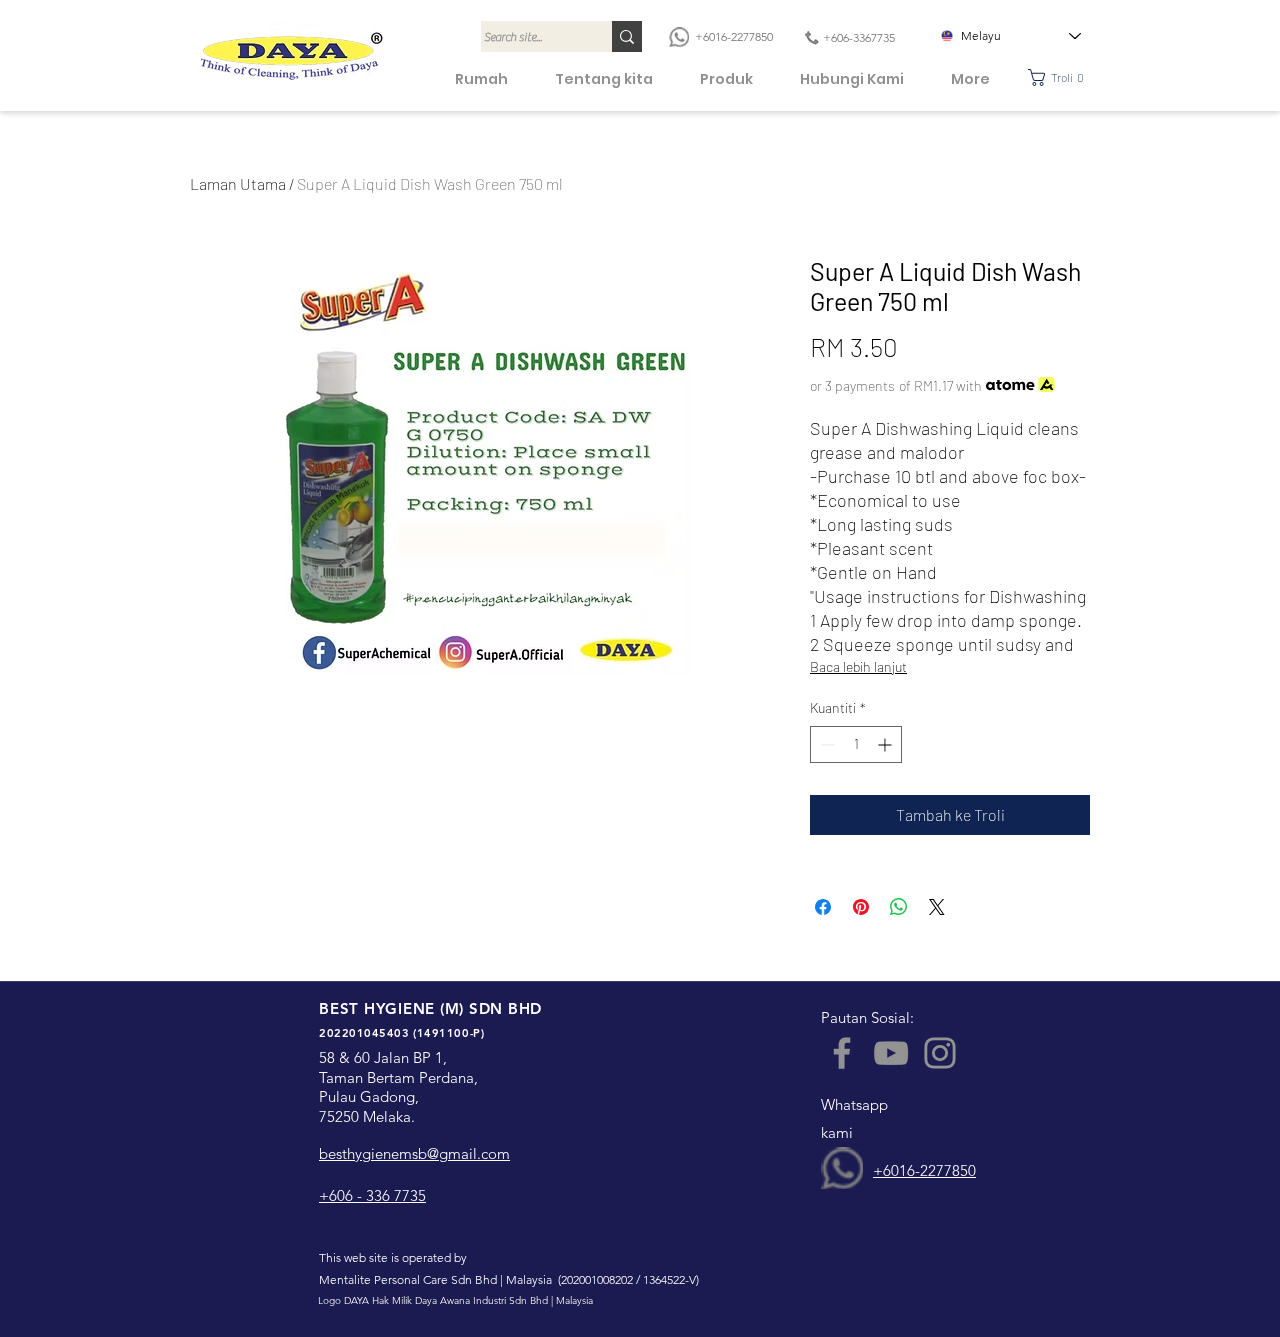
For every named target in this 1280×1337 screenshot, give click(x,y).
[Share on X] (937, 907)
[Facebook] (842, 1053)
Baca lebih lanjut (858, 666)
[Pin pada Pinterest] (861, 907)
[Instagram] (940, 1053)
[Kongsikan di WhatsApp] (899, 907)
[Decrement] (825, 744)
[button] (1061, 77)
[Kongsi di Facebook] (823, 907)
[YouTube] (891, 1053)
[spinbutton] (856, 744)
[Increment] (886, 744)
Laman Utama (238, 183)
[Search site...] (627, 36)
